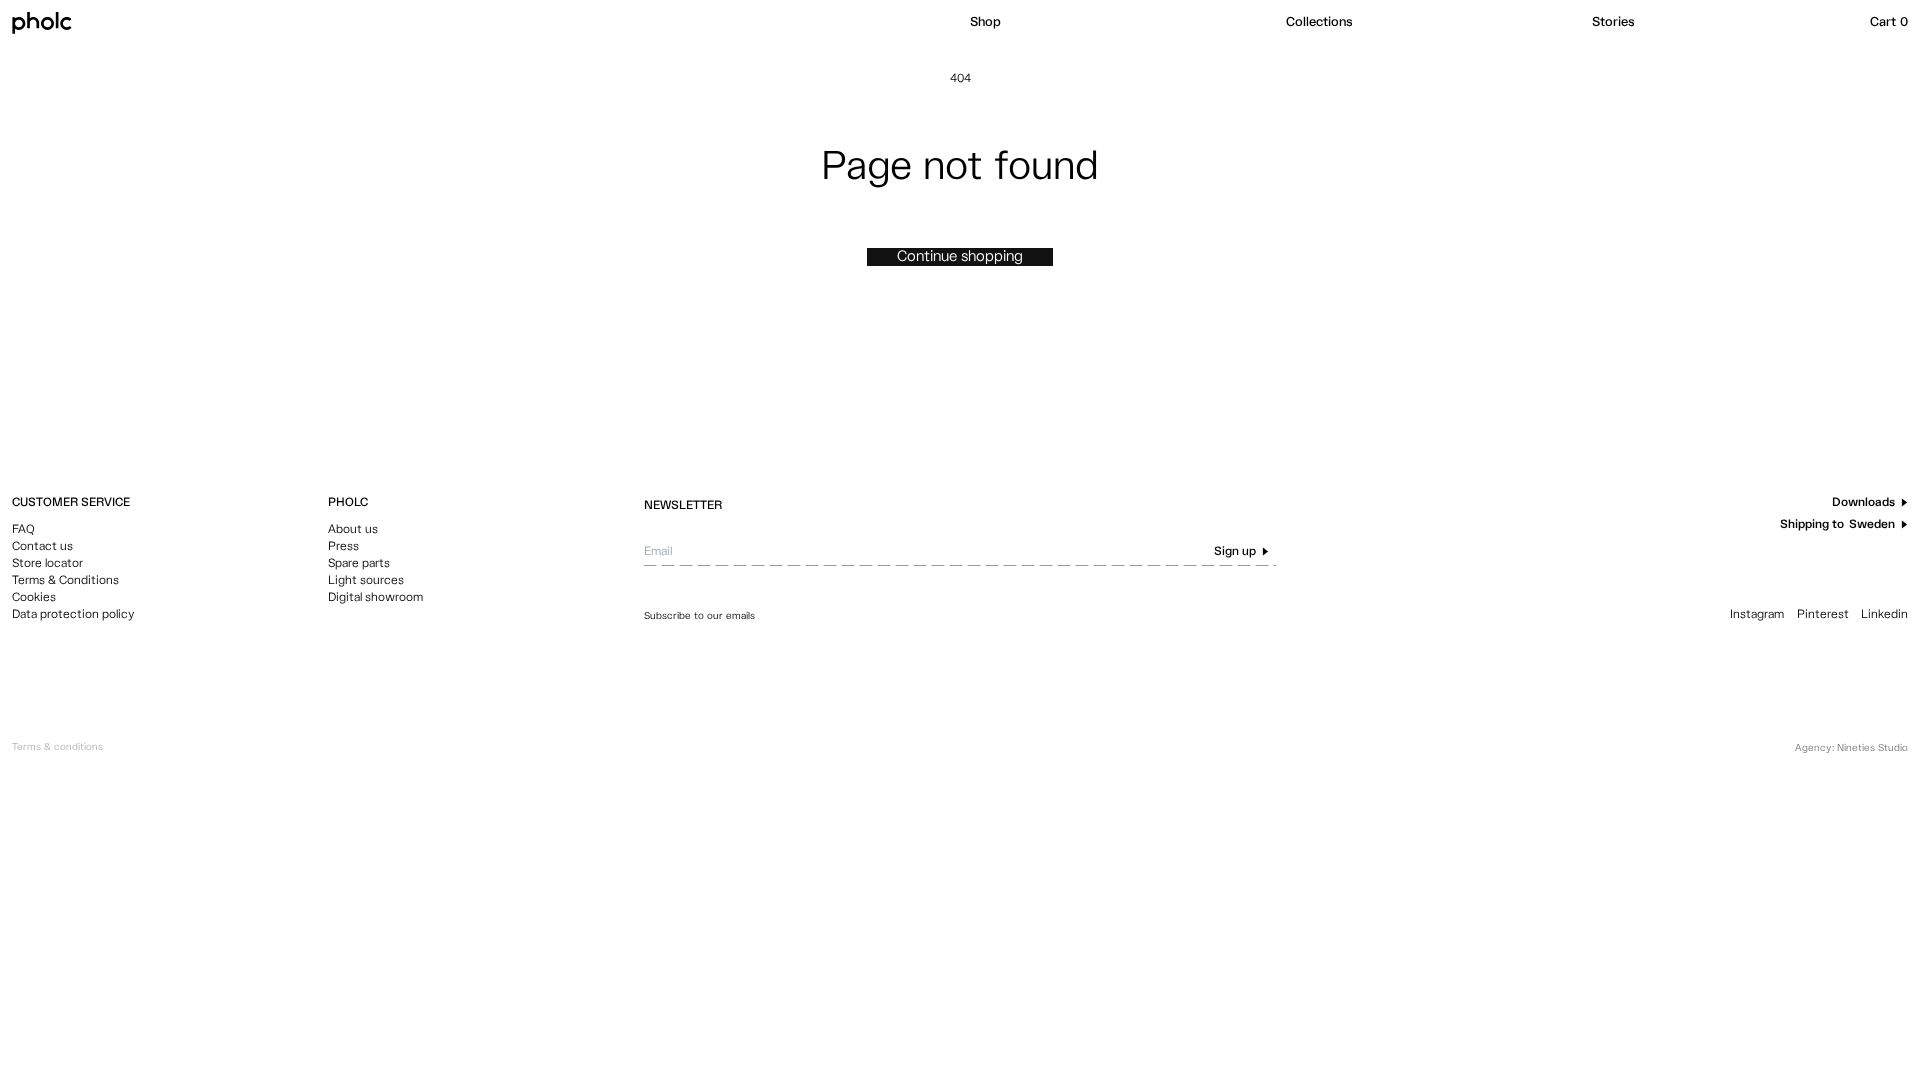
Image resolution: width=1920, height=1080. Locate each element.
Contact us (42, 547)
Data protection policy (73, 615)
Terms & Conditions (65, 581)
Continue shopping (960, 256)
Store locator (47, 564)
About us (353, 530)
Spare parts (359, 564)
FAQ (23, 530)
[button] (1118, 23)
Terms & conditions (57, 747)
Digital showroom (375, 598)
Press (343, 547)
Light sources (366, 581)
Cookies (34, 598)
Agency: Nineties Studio (1851, 748)
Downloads (1863, 503)
